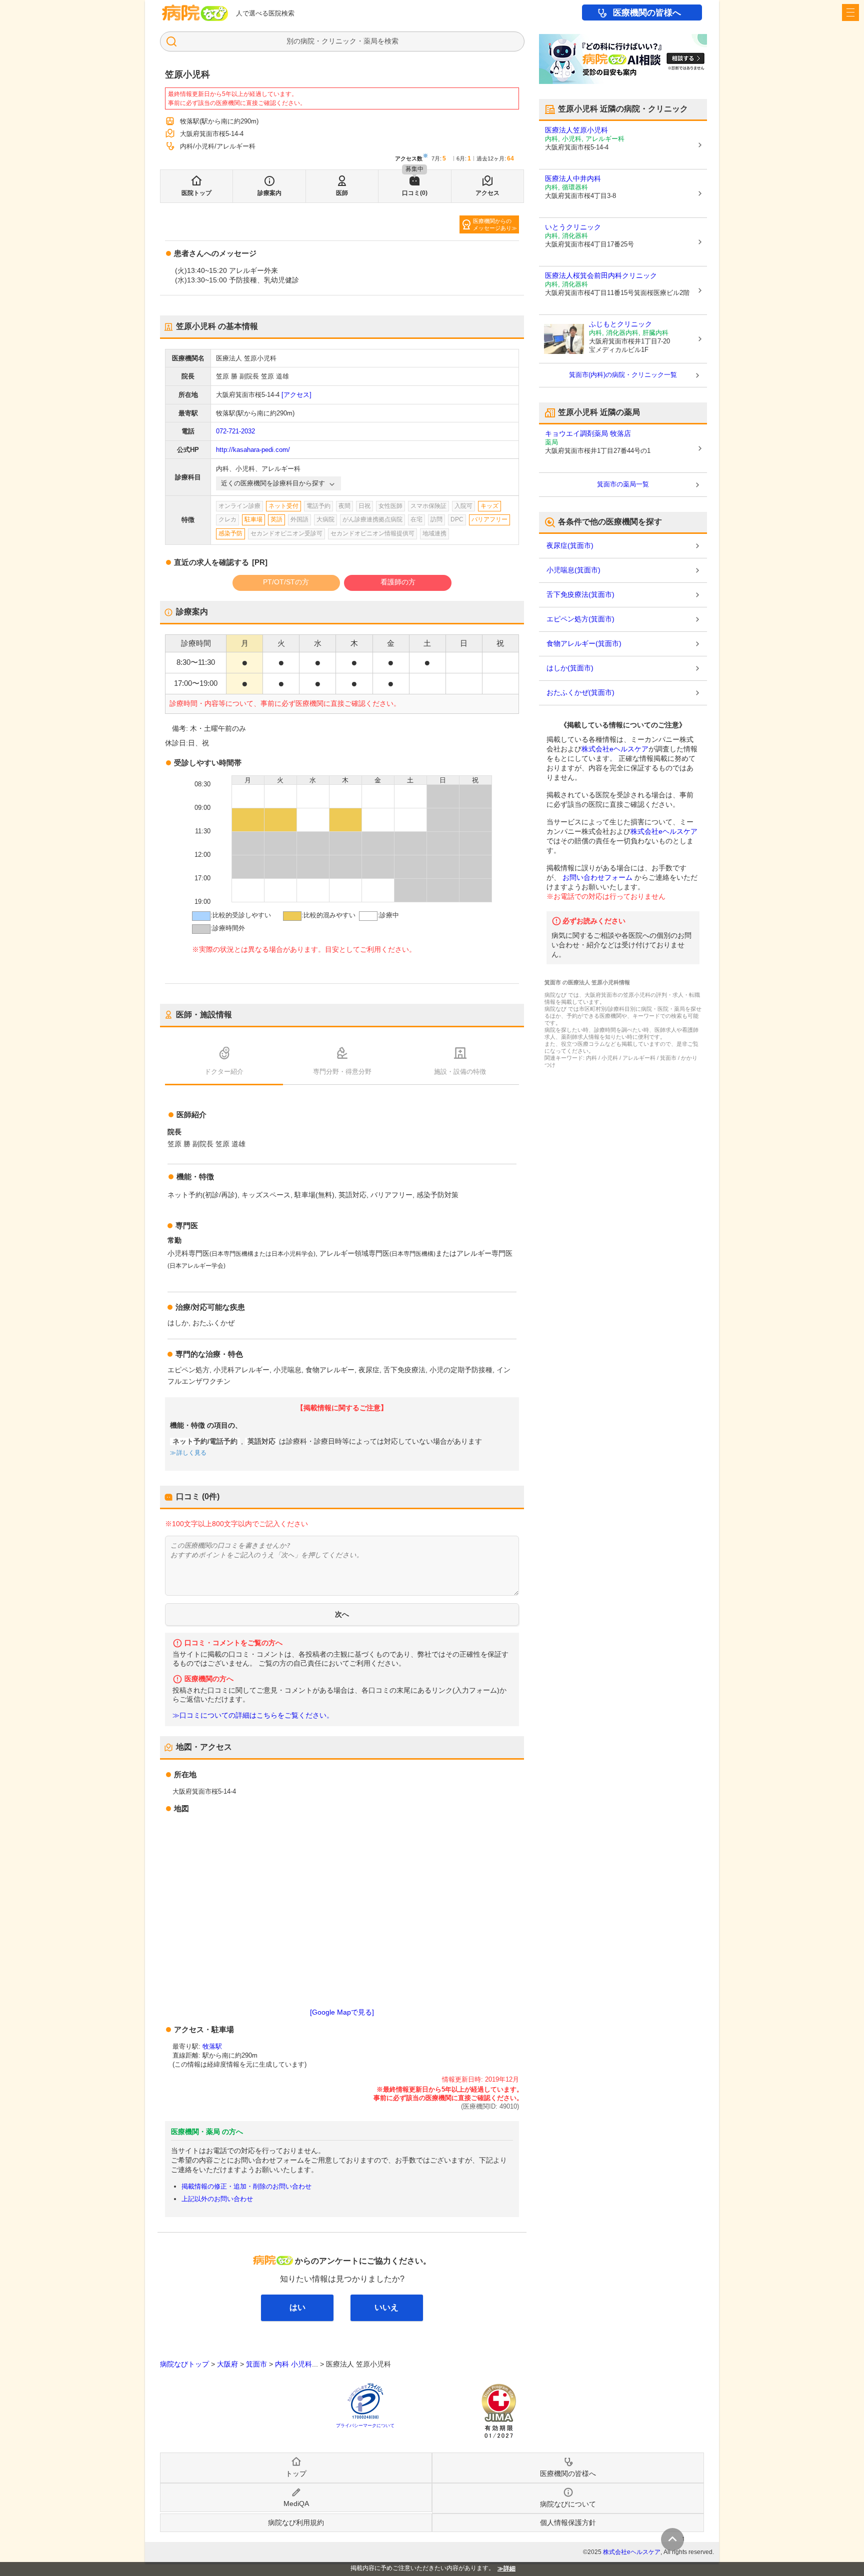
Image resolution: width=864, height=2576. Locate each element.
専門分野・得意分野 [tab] (342, 1072)
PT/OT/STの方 (286, 582)
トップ (296, 2474)
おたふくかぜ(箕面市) (580, 692)
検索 (391, 41)
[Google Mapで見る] (342, 2012)
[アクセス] (296, 395)
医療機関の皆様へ (647, 13)
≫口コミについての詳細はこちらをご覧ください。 (253, 1715)
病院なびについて (568, 2504)
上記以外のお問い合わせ (217, 2199)
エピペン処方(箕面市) (580, 619)
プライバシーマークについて (365, 2426)
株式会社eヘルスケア (615, 749)
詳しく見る (191, 1453)
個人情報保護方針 (568, 2523)
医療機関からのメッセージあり (492, 224)
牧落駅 (212, 2046)
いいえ (386, 2307)
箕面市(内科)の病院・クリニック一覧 (623, 375)
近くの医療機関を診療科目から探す (273, 483)
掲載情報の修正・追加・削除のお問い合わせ (246, 2186)
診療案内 (269, 193)
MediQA (296, 2504)
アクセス (487, 193)
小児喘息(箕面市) (573, 570)
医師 (342, 193)
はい (297, 2307)
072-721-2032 (235, 431)
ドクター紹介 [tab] (224, 1072)
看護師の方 (398, 582)
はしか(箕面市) (570, 668)
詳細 (509, 2569)
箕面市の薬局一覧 (623, 484)
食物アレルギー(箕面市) (584, 643)
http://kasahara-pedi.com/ (253, 450)
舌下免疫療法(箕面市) (580, 594)
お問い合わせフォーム (597, 877)
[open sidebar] (850, 12)
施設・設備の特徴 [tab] (460, 1072)
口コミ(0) (415, 193)
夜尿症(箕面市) (570, 545)
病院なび (195, 13)
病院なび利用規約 (296, 2523)
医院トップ (196, 193)
